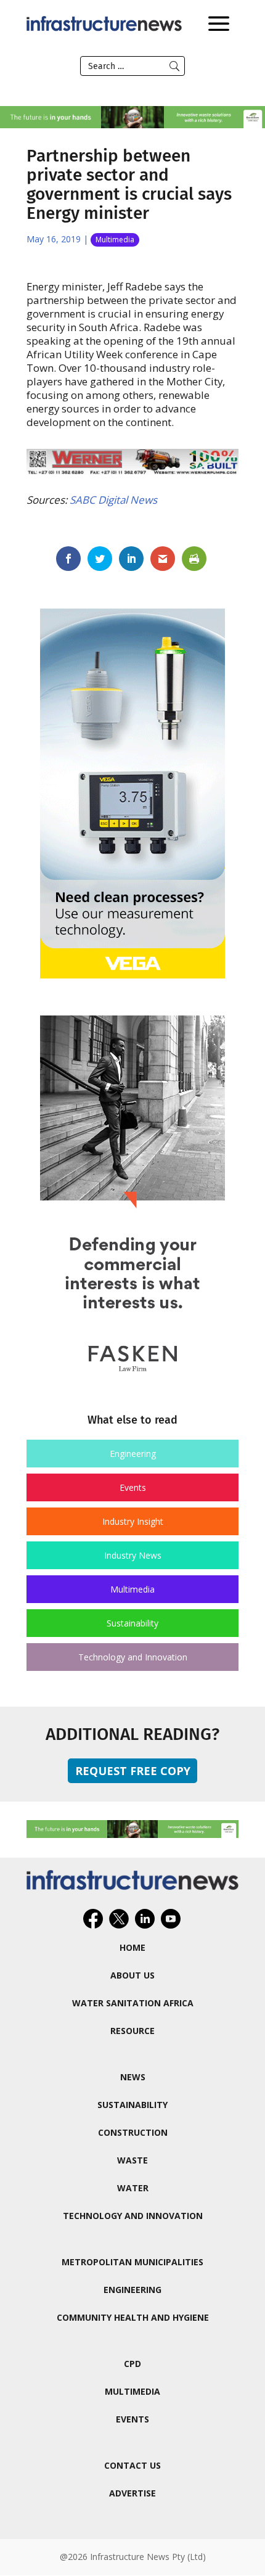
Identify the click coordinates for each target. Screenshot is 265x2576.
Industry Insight (133, 1521)
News (133, 2077)
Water (133, 2188)
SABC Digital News (113, 500)
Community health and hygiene (133, 2317)
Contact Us (132, 2465)
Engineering (133, 1454)
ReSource (132, 2031)
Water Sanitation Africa (133, 2003)
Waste (132, 2160)
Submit (174, 66)
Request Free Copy (133, 1771)
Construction (133, 2132)
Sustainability (132, 1623)
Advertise (132, 2493)
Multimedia (115, 240)
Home (132, 1947)
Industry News (133, 1555)
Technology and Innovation (133, 1657)
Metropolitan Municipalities (132, 2262)
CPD (132, 2364)
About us (132, 1975)
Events (133, 1487)
